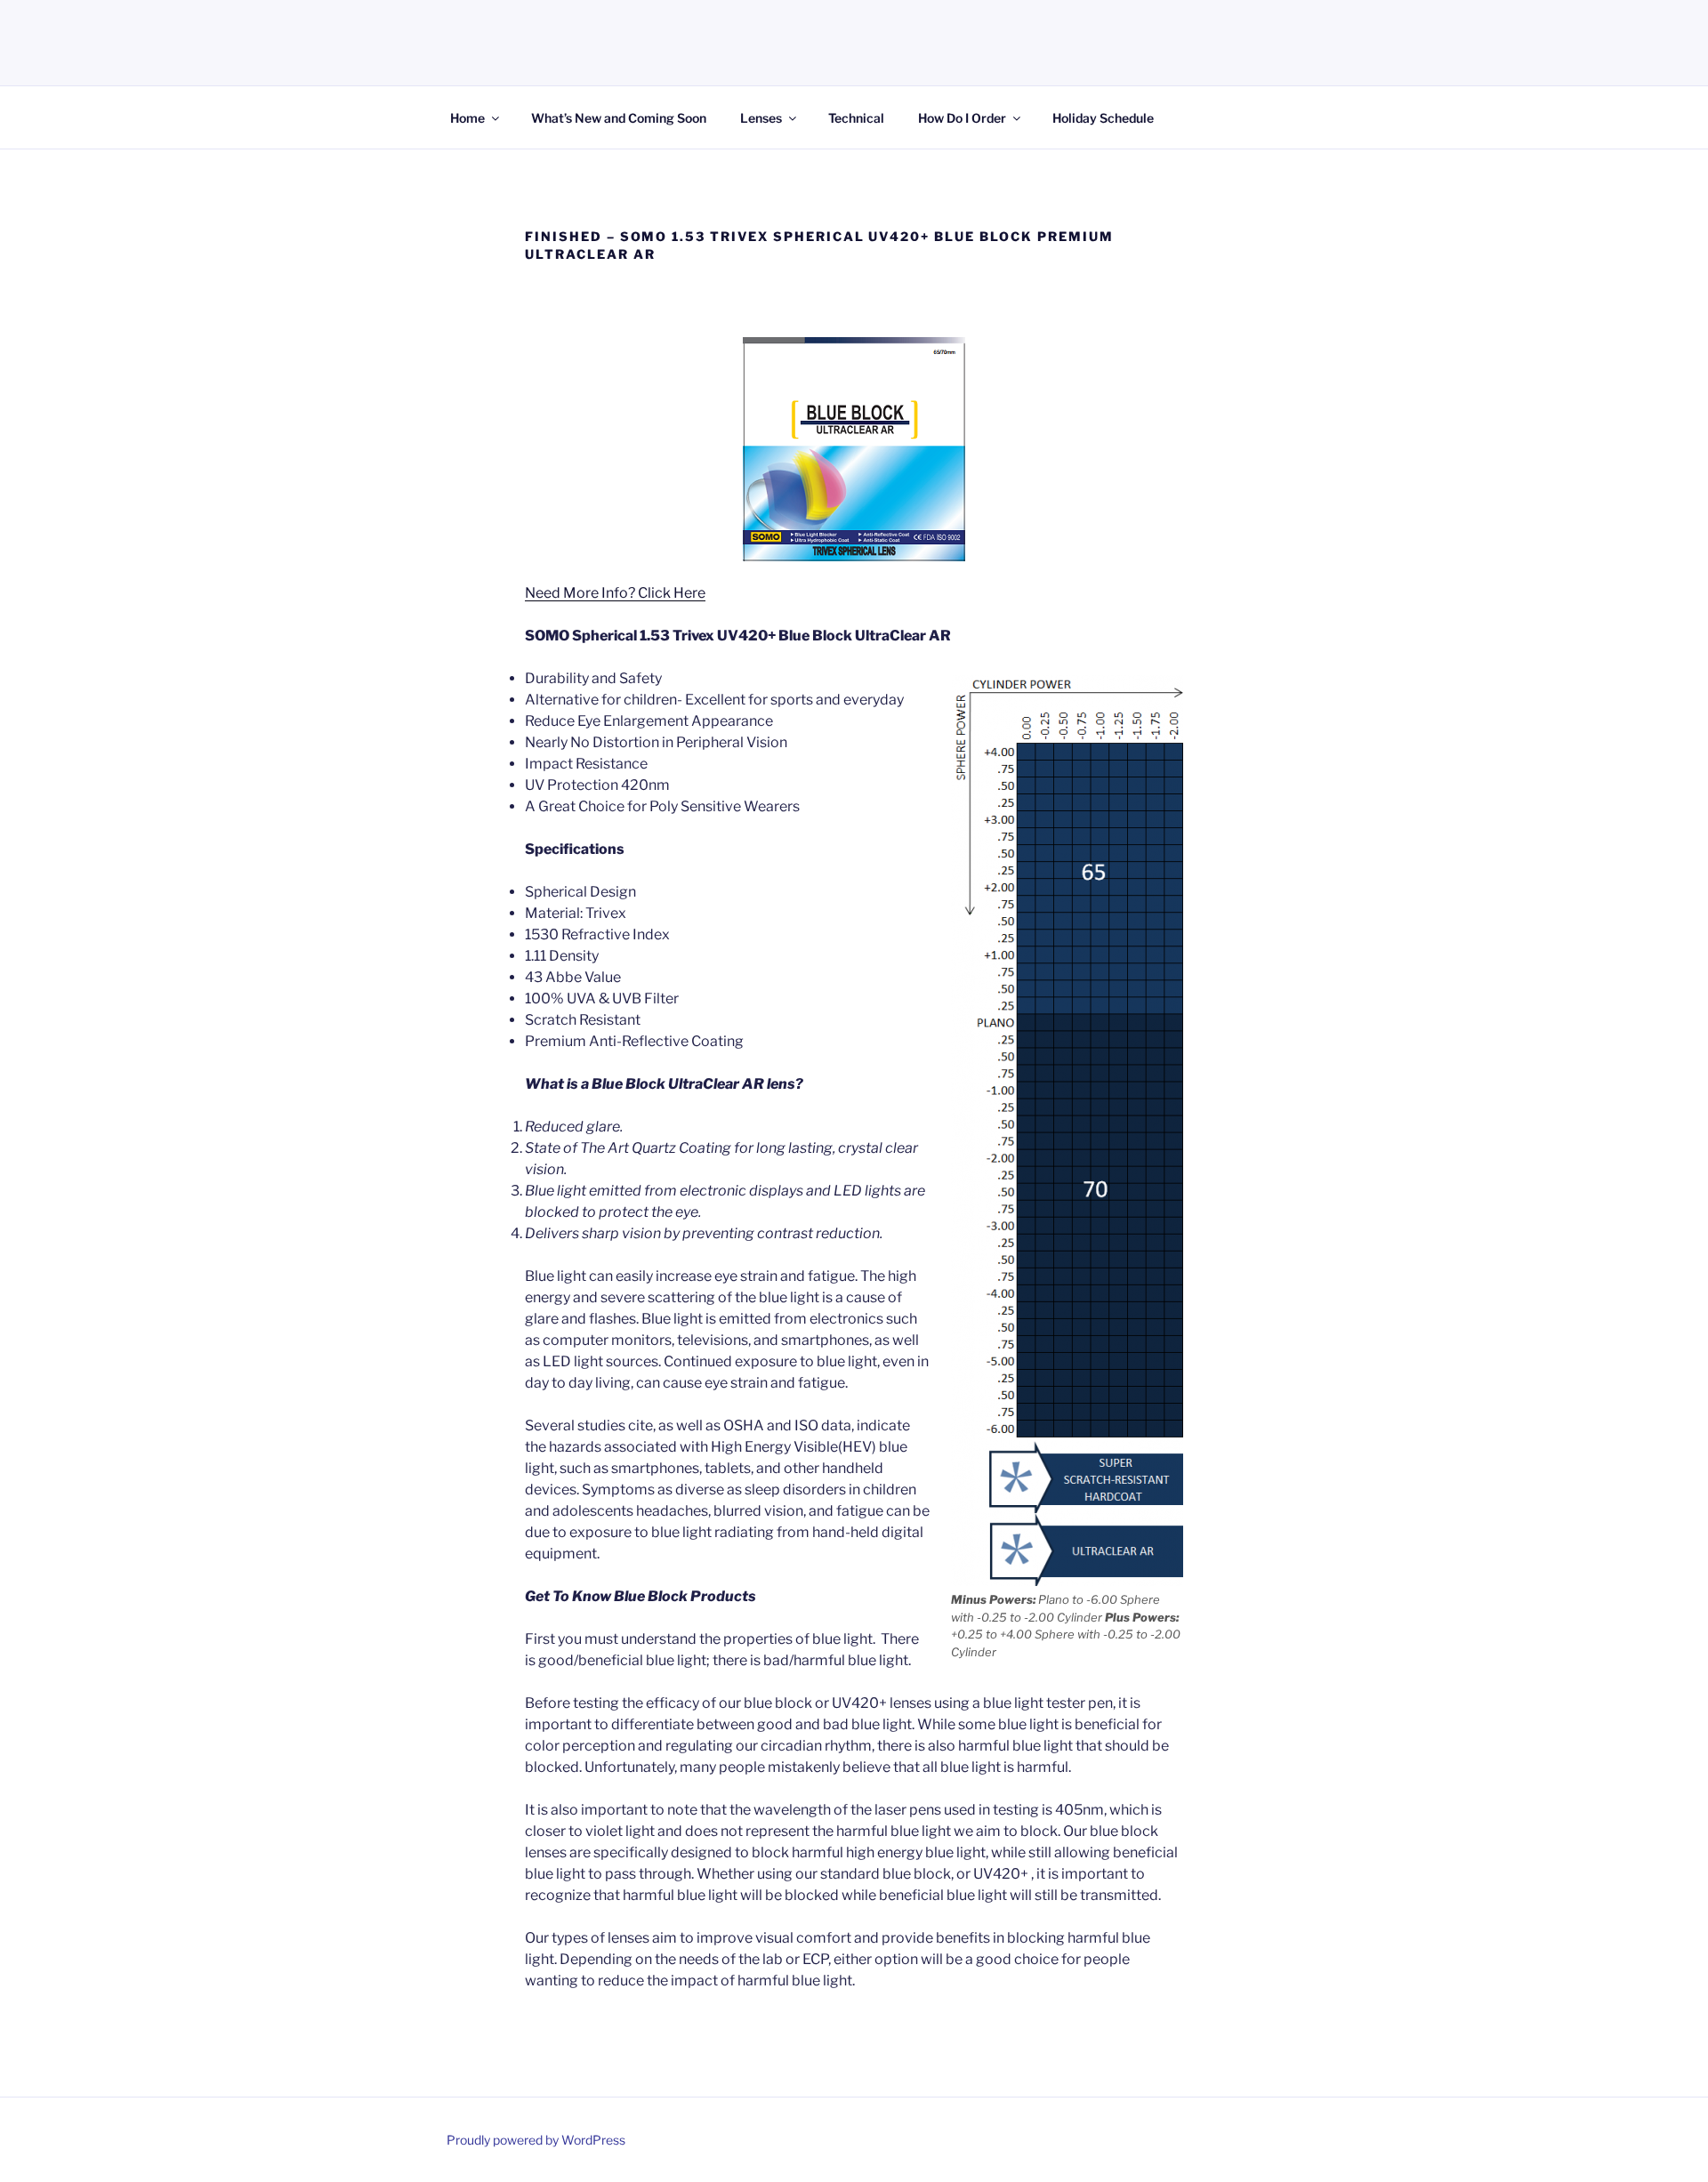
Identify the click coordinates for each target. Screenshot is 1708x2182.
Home (467, 118)
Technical (856, 118)
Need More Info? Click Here (615, 593)
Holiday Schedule (1103, 118)
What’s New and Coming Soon (619, 118)
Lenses (761, 118)
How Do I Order (962, 118)
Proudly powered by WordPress (536, 2140)
